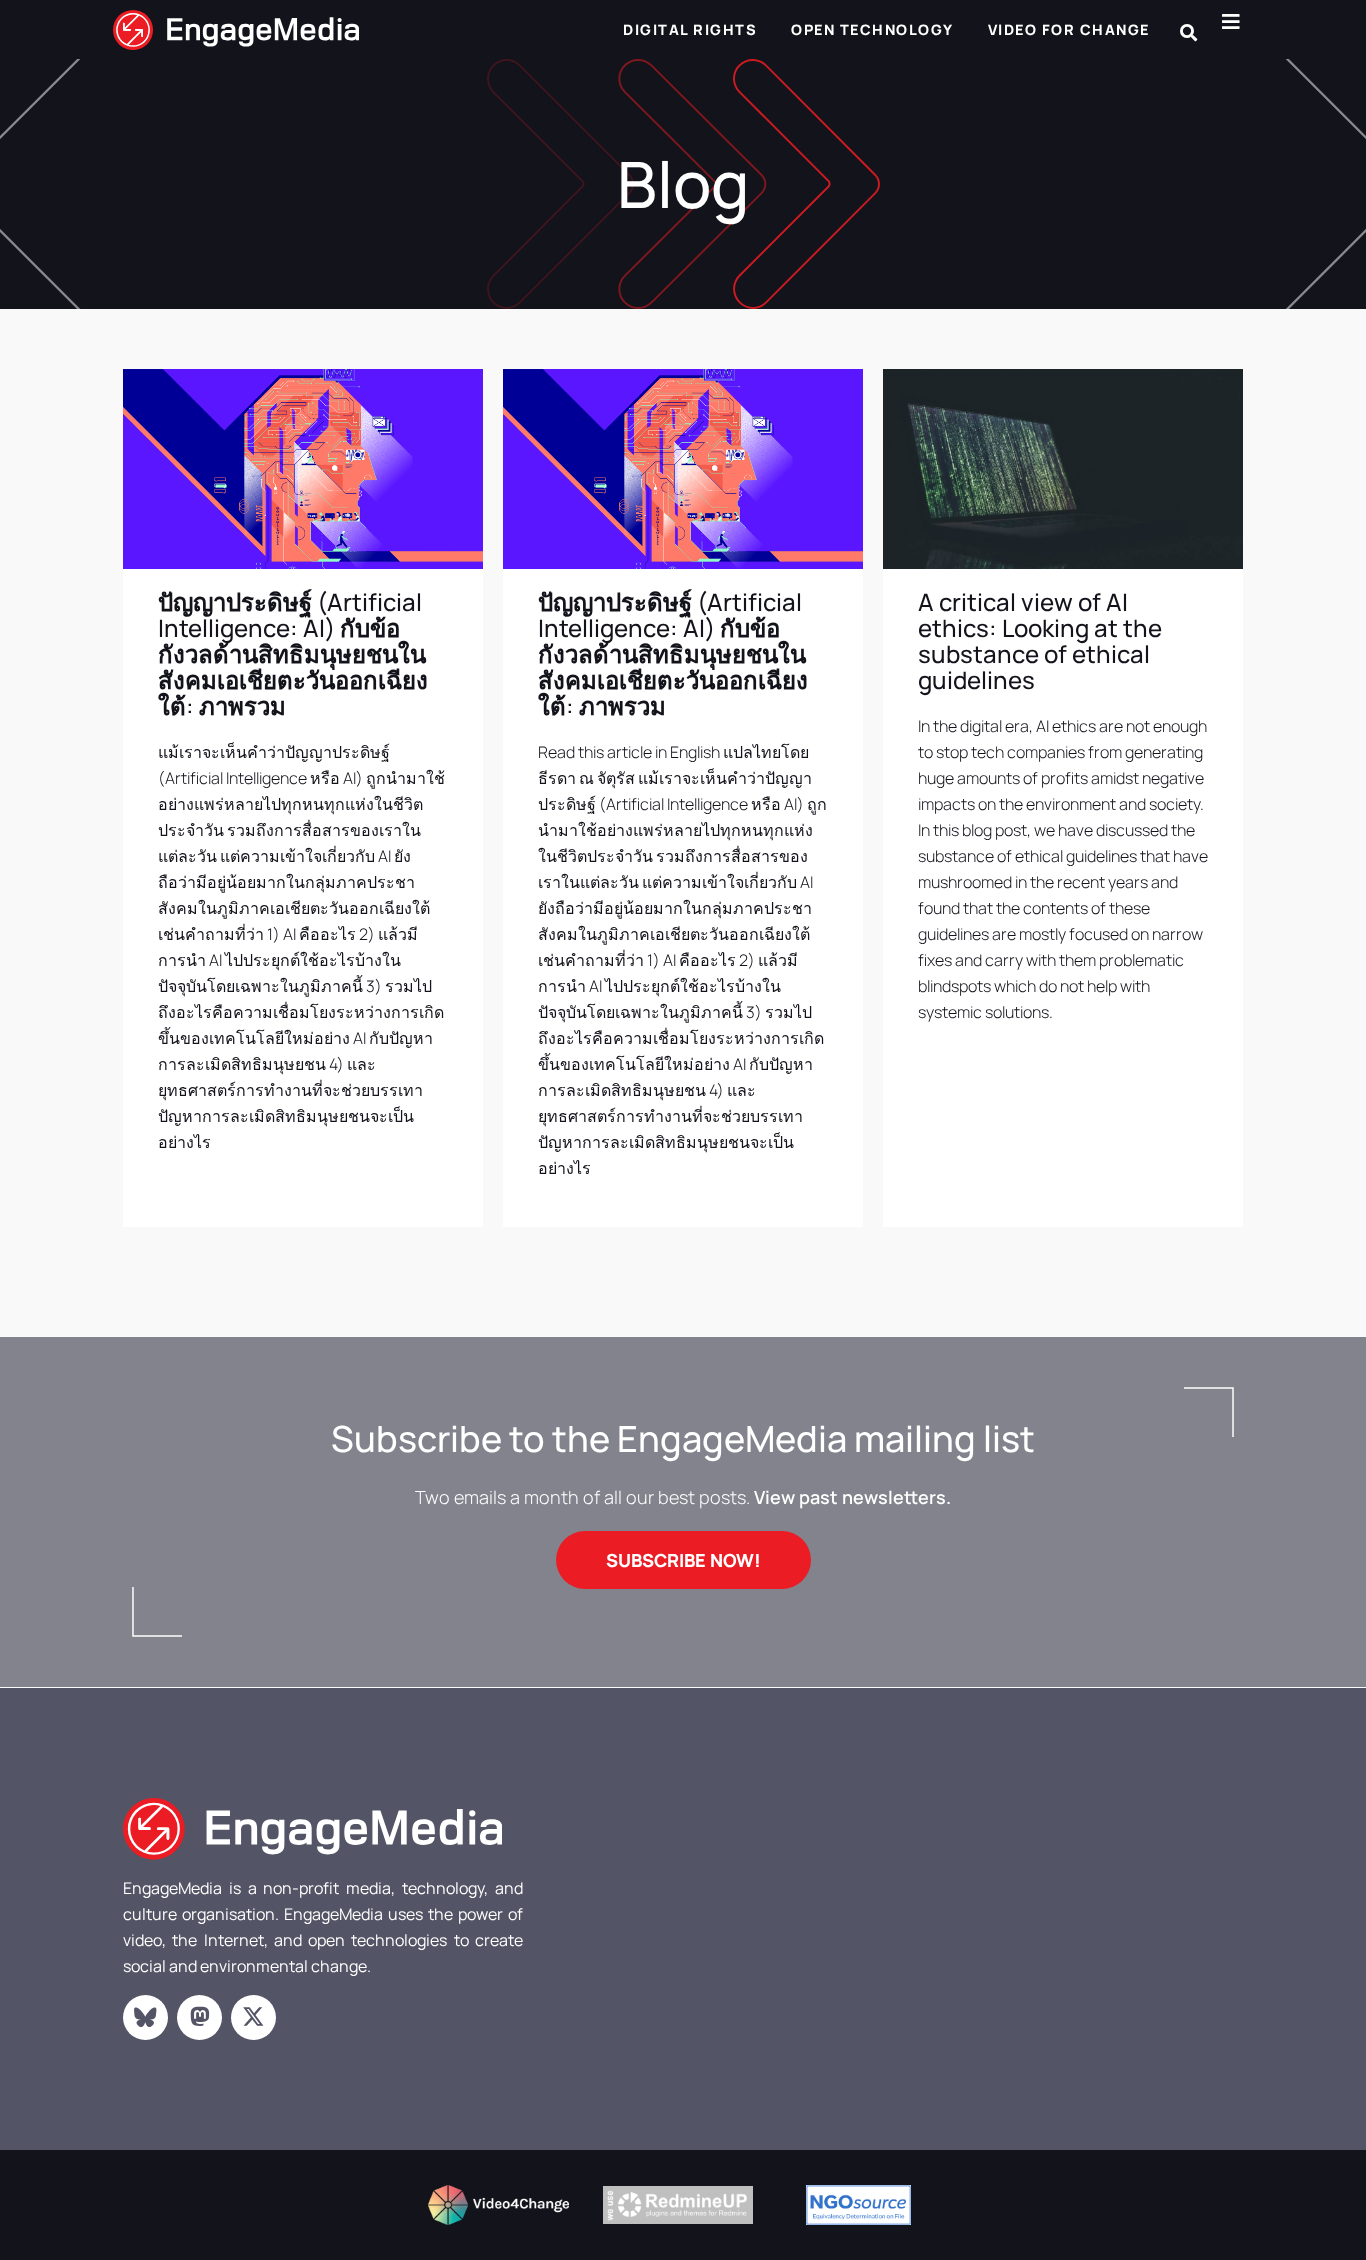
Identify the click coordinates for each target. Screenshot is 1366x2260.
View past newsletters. (852, 1497)
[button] (1188, 32)
